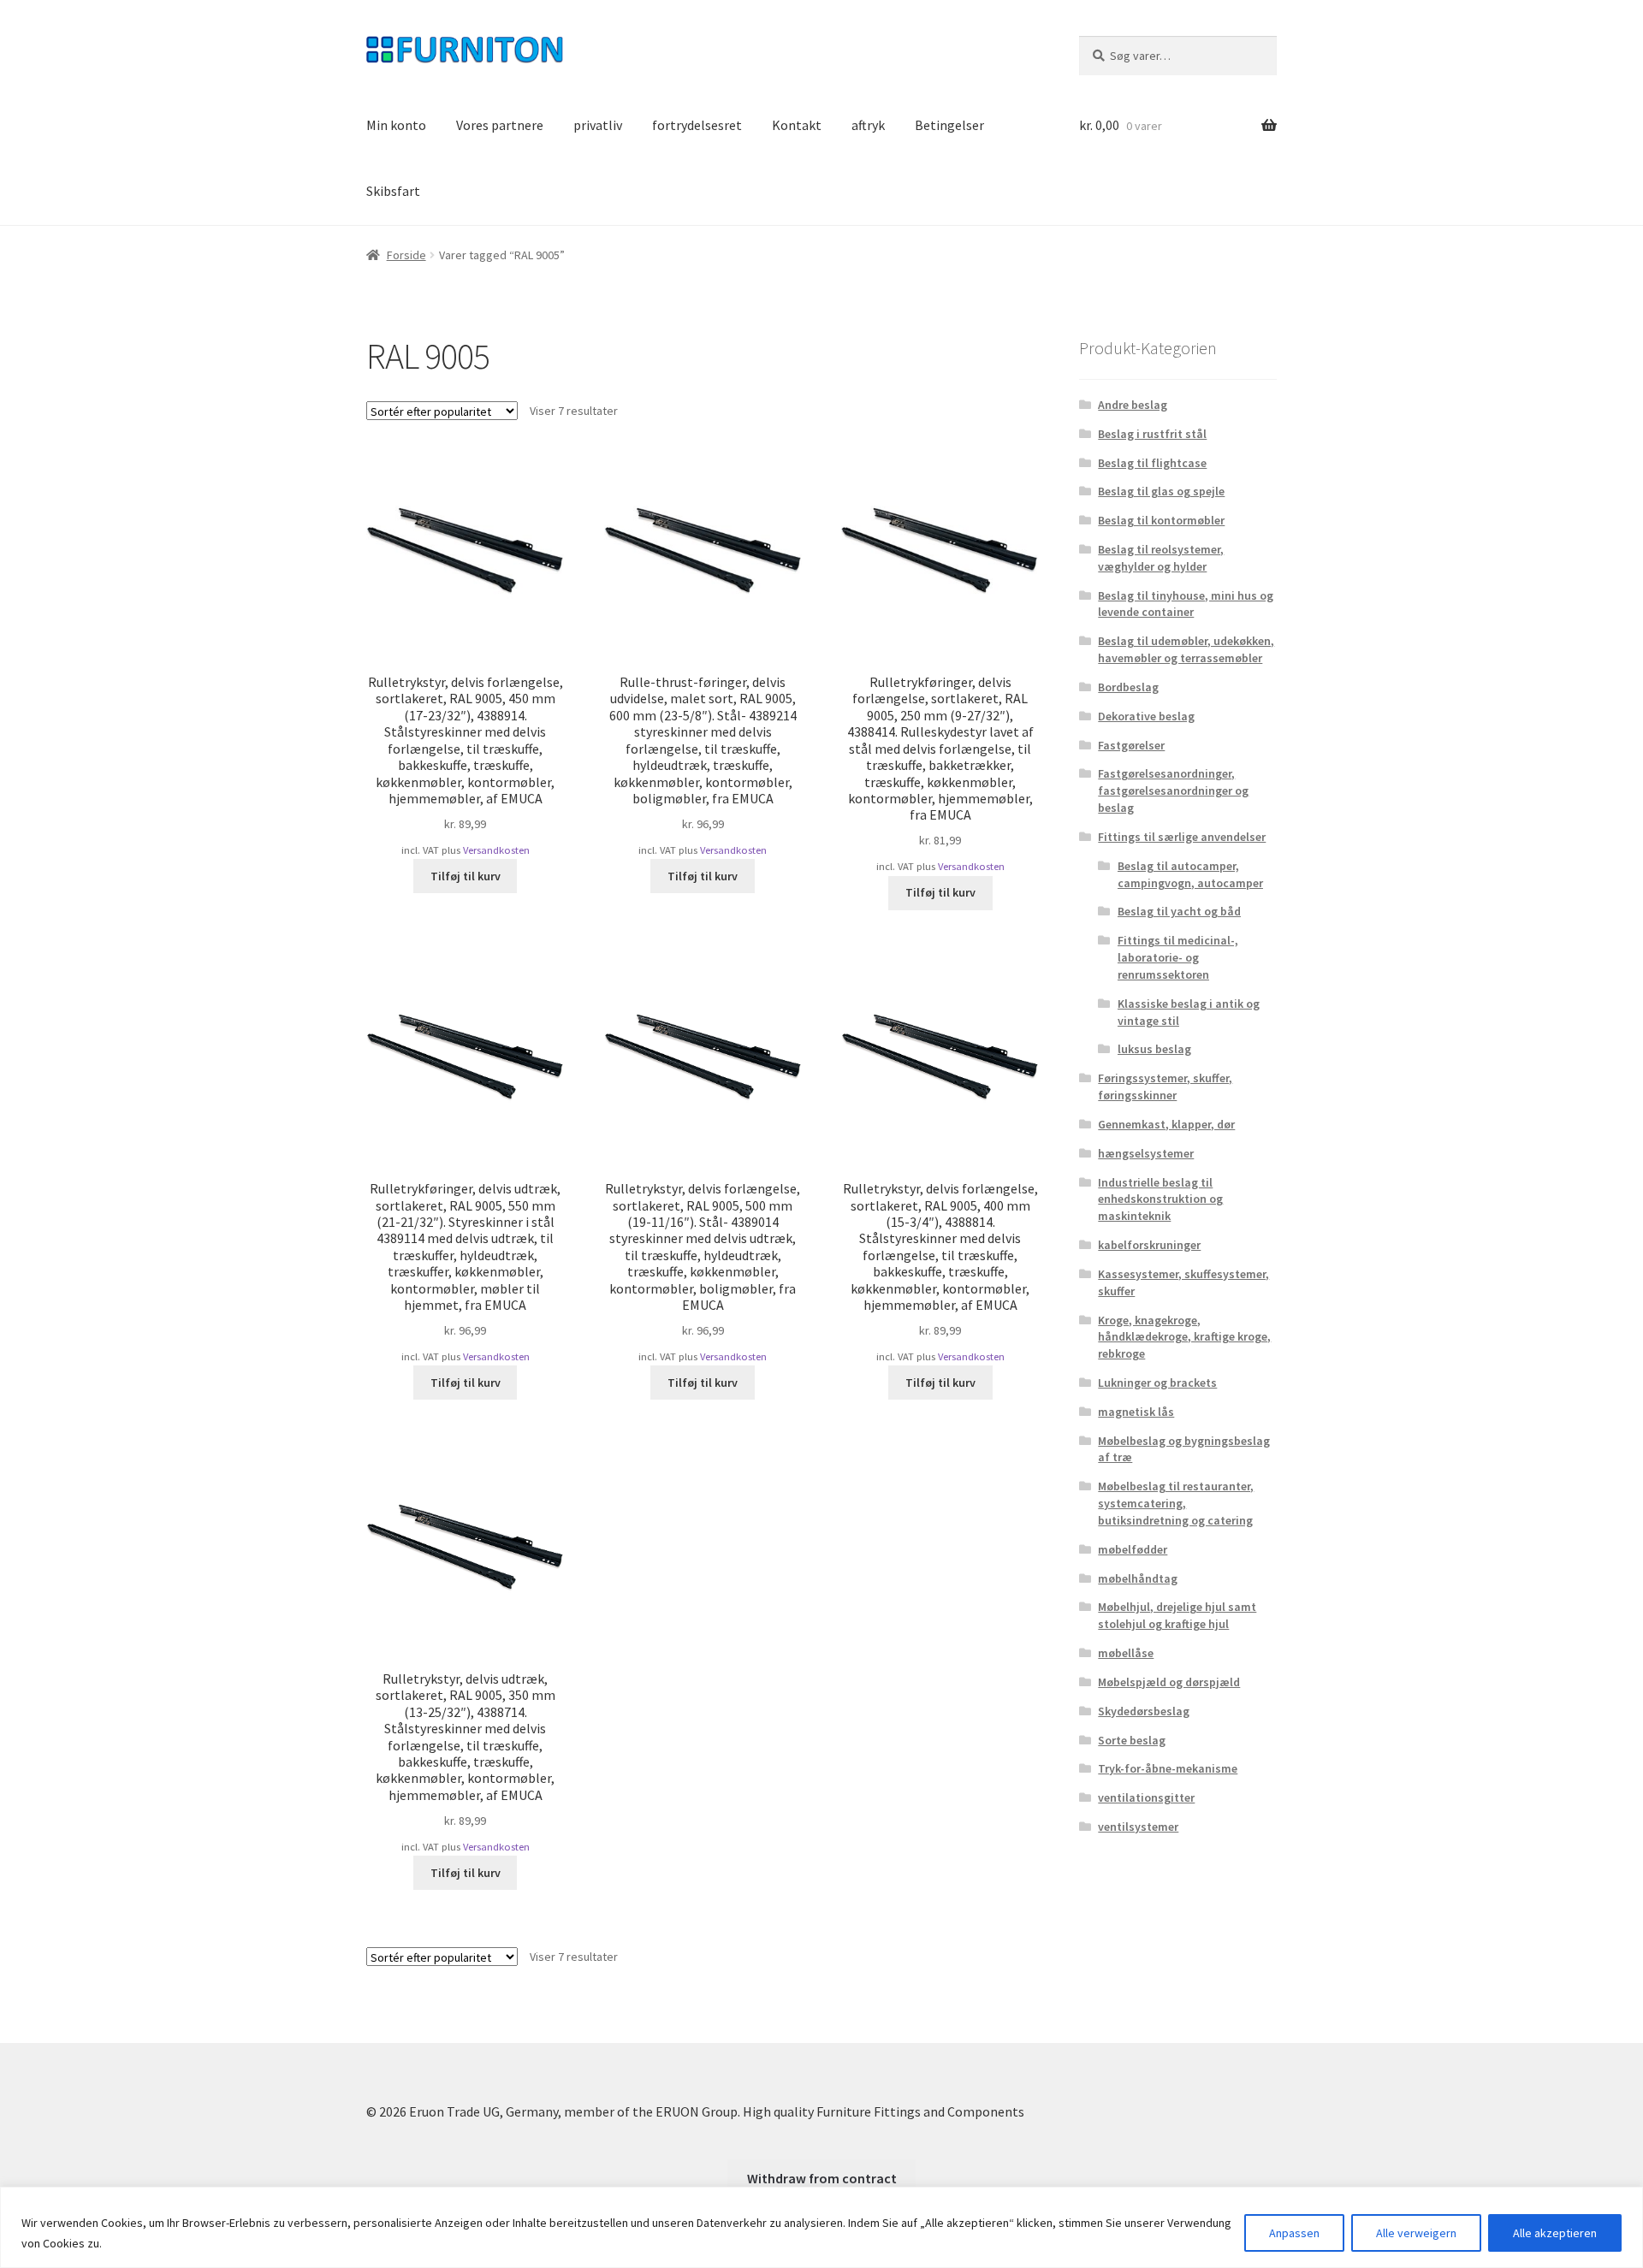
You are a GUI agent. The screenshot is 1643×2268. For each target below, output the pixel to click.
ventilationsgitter (1146, 1797)
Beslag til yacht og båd (1179, 911)
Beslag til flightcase (1152, 463)
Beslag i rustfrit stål (1152, 434)
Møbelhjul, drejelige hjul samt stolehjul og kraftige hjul (1177, 1615)
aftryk (868, 125)
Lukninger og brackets (1157, 1383)
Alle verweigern (1416, 2233)
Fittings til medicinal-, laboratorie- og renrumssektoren (1178, 957)
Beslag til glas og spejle (1161, 491)
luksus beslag (1154, 1049)
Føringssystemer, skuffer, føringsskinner (1165, 1087)
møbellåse (1126, 1653)
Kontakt (797, 125)
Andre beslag (1133, 405)
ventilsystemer (1138, 1827)
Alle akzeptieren (1555, 2233)
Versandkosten (496, 850)
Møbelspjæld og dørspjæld (1169, 1682)
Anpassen (1294, 2233)
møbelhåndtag (1138, 1578)
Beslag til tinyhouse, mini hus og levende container (1186, 604)
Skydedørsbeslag (1144, 1711)
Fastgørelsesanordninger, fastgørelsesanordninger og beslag (1173, 791)
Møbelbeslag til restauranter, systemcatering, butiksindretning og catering (1176, 1503)
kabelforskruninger (1149, 1245)
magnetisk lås (1136, 1412)
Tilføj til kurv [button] (466, 876)
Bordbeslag (1128, 687)
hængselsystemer (1146, 1153)
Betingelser (949, 125)
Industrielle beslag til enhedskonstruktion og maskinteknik (1160, 1199)
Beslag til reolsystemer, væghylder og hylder (1161, 558)
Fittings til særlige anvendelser (1182, 837)
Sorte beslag (1132, 1740)
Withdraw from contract (822, 2178)
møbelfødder (1133, 1549)
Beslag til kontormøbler (1161, 520)
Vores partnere (500, 125)
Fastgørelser (1131, 745)
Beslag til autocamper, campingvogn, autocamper (1190, 874)
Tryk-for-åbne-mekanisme (1168, 1768)
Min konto (396, 125)
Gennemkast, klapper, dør (1166, 1124)
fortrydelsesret (697, 125)
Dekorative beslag (1146, 716)
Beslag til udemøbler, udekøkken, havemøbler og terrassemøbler (1186, 649)
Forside (406, 255)
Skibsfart (393, 191)
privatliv (598, 125)
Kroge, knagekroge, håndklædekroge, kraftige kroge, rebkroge (1184, 1337)
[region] (821, 2227)
